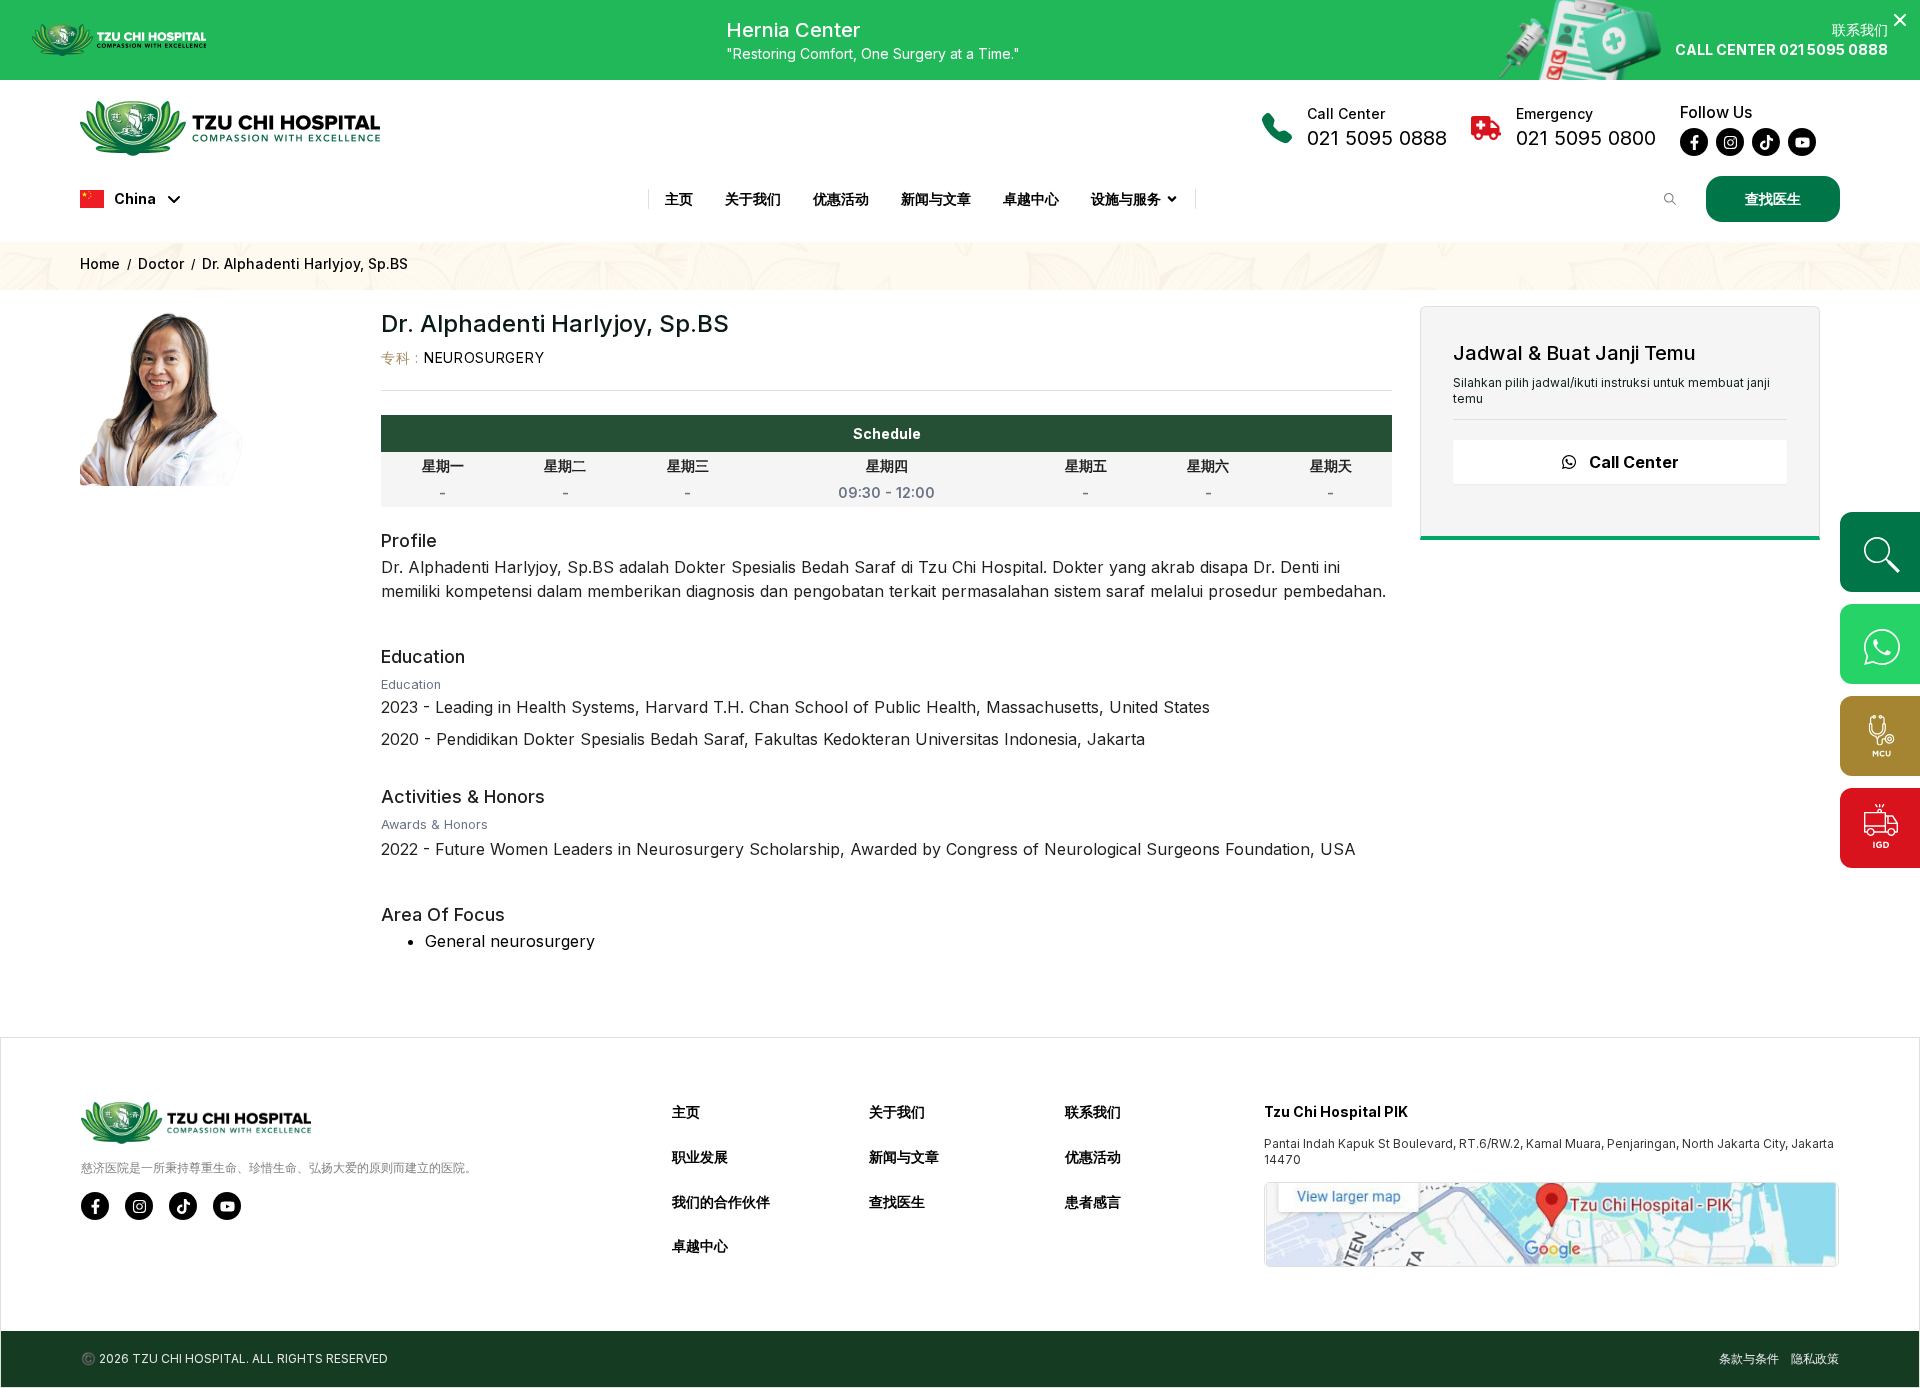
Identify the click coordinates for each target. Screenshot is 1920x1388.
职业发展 (700, 1156)
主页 (679, 198)
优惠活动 (841, 198)
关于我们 (753, 198)
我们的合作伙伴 (721, 1201)
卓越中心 (1031, 198)
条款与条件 (1749, 1358)
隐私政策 (1815, 1358)
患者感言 (1093, 1201)
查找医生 (1773, 198)
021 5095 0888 (1377, 127)
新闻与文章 (936, 198)
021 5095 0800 (1586, 127)
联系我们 (1093, 1111)
